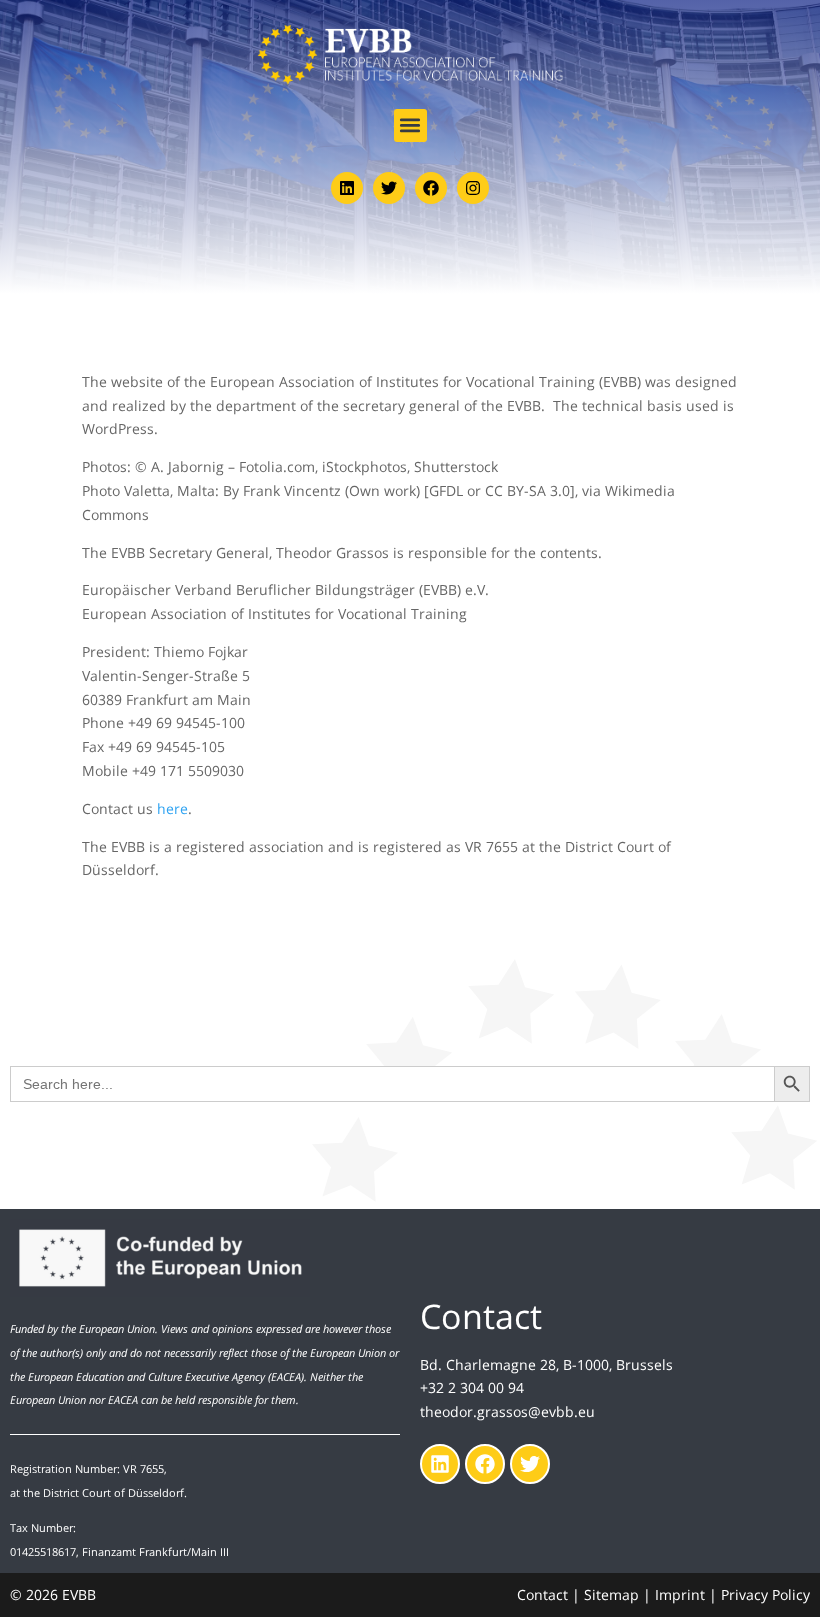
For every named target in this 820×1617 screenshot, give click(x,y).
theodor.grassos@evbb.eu (507, 1411)
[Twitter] (389, 188)
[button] (410, 125)
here (172, 808)
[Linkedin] (347, 188)
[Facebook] (431, 188)
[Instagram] (473, 188)
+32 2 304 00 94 (472, 1387)
